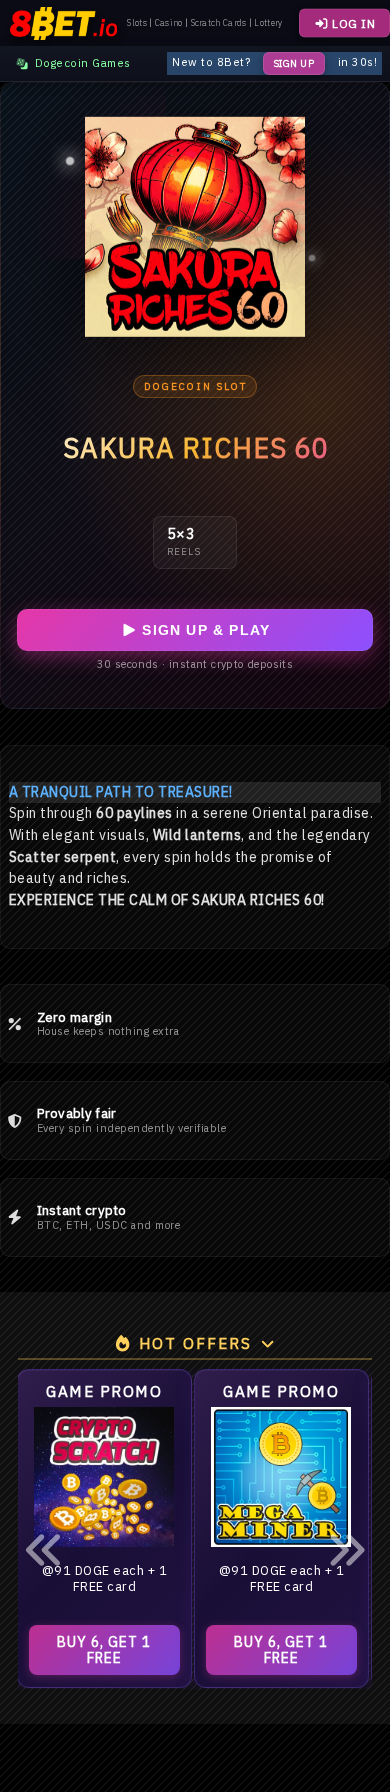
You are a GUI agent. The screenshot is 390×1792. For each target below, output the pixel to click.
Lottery (268, 23)
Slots (137, 23)
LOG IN (352, 23)
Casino (169, 23)
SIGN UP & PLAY (203, 630)
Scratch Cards (219, 23)
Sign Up (294, 63)
